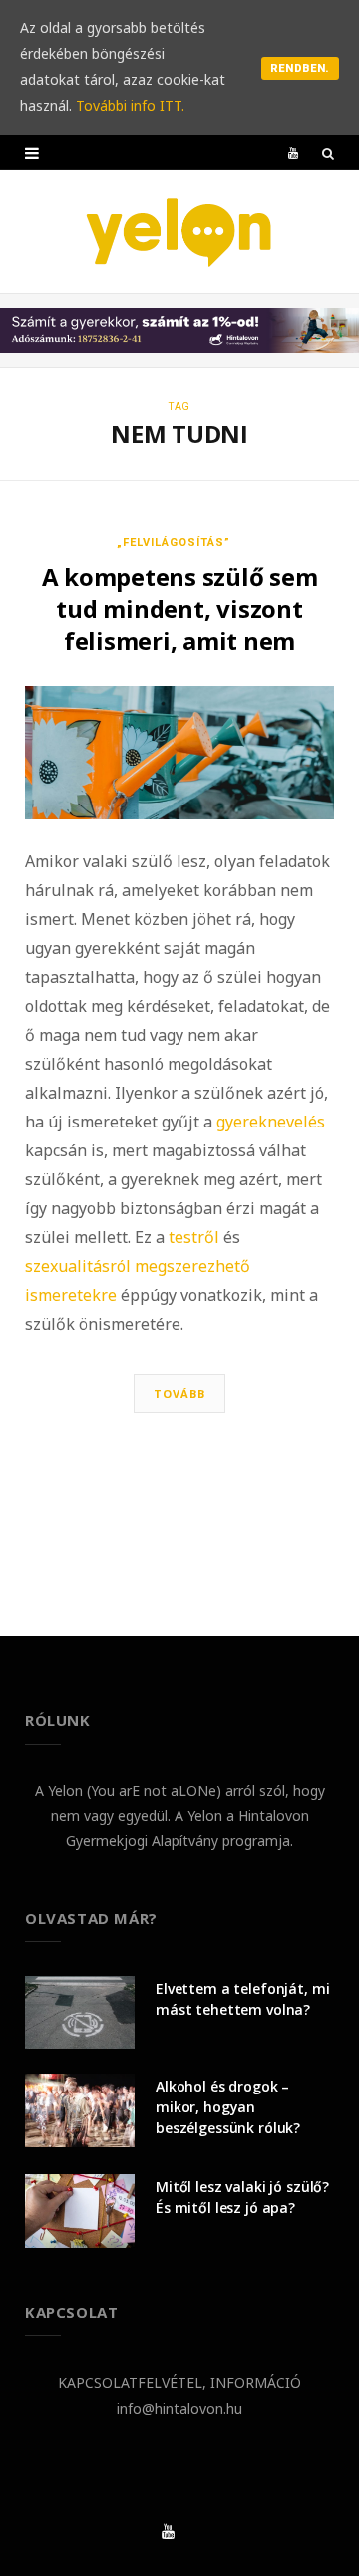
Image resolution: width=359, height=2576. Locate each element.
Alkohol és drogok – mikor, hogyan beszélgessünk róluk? (228, 2107)
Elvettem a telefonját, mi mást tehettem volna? (243, 1999)
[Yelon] (179, 232)
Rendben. (300, 68)
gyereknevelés (271, 1122)
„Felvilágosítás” (174, 543)
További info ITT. (130, 105)
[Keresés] (328, 153)
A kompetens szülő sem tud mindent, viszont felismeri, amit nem (180, 609)
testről (194, 1237)
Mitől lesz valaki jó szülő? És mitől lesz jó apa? (242, 2197)
